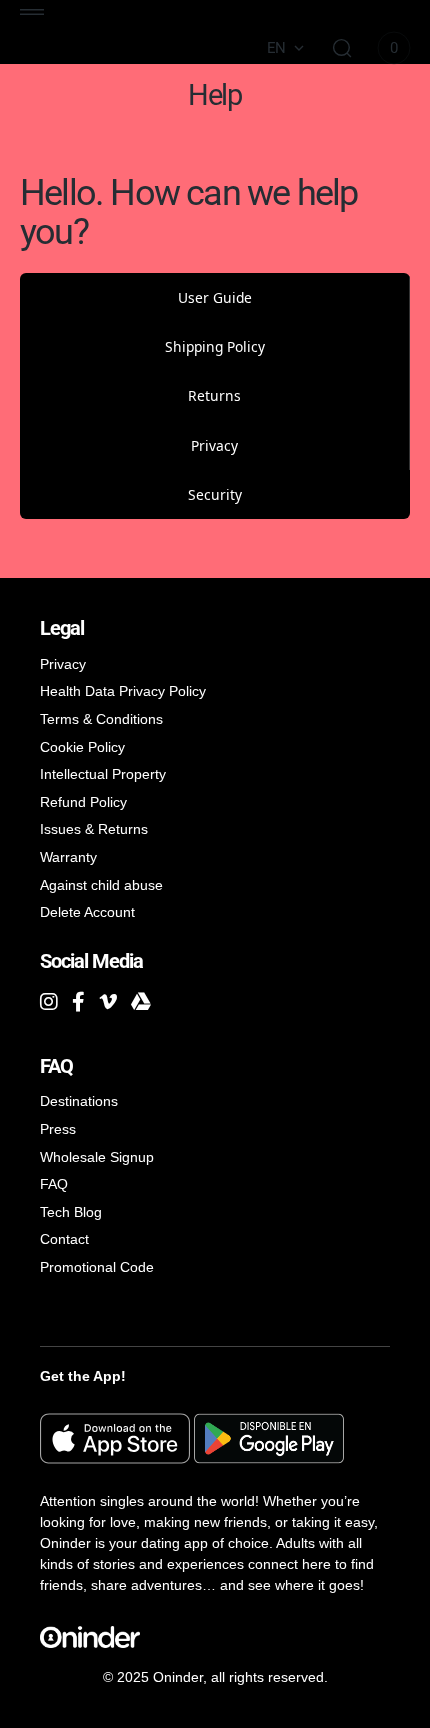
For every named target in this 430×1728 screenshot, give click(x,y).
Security (215, 494)
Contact (64, 1239)
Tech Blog (71, 1212)
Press (58, 1129)
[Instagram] (49, 1002)
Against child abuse (101, 885)
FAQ (54, 1184)
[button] (32, 12)
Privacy (214, 445)
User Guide (215, 297)
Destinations (79, 1101)
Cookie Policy (82, 747)
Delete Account (87, 912)
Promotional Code (97, 1267)
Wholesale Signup (97, 1157)
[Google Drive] (141, 1002)
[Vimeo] (108, 1002)
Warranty (68, 857)
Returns (214, 395)
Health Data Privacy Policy (123, 691)
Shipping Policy (215, 346)
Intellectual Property (103, 774)
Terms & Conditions (101, 719)
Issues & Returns (94, 829)
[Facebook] (78, 1002)
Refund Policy (83, 802)
